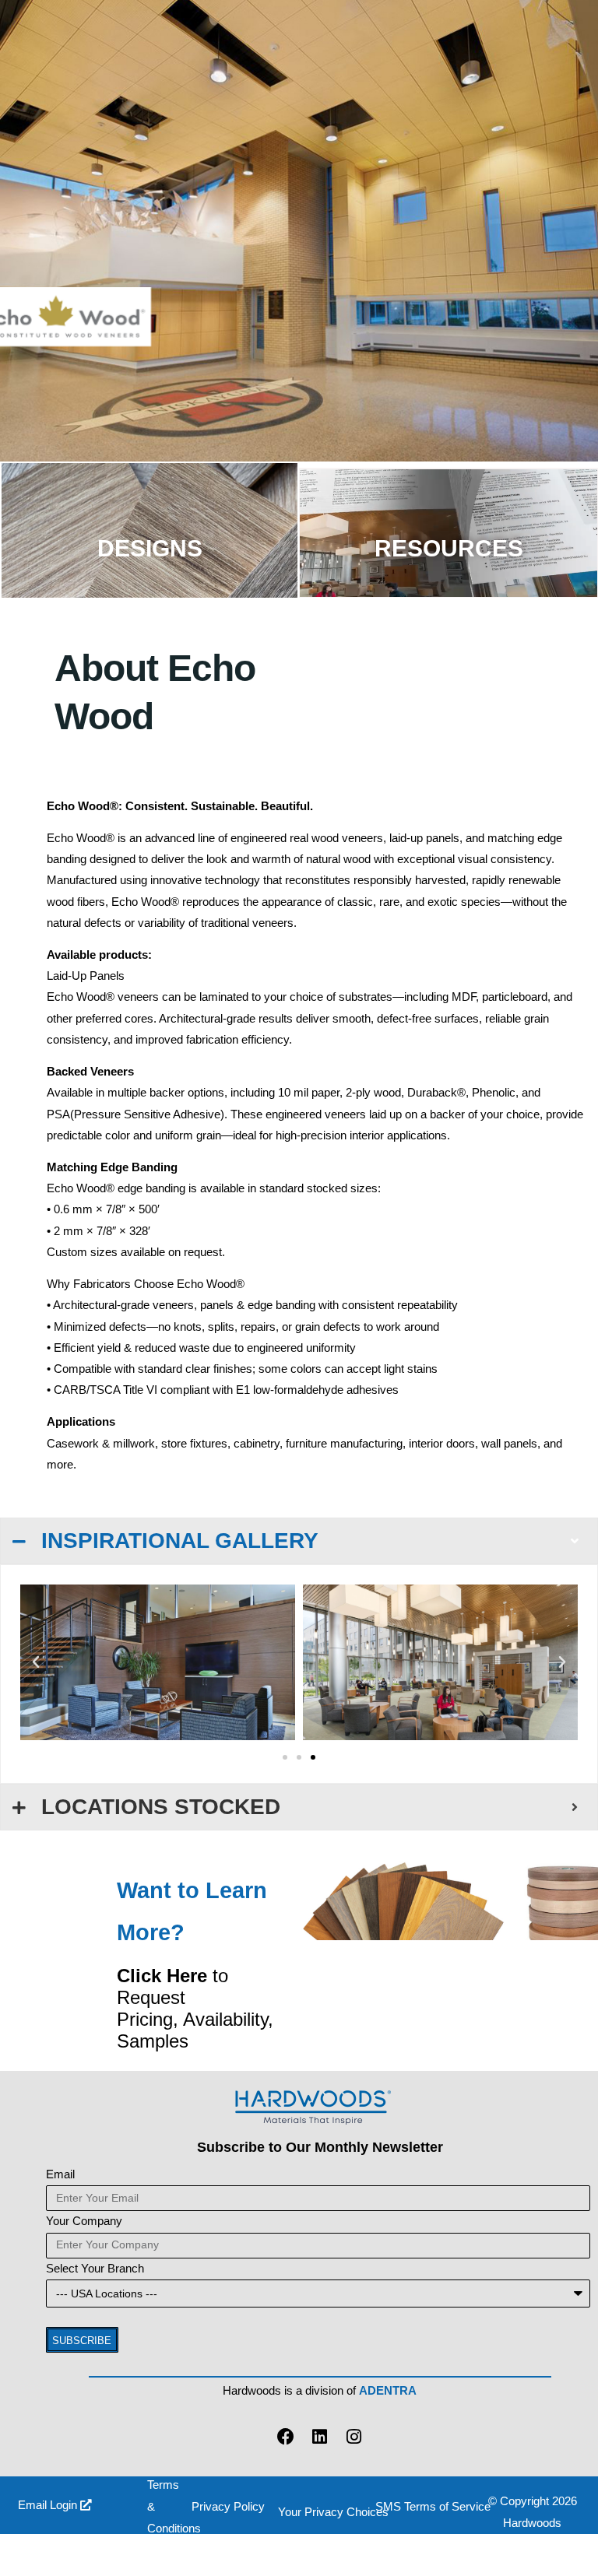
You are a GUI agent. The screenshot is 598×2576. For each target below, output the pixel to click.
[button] (36, 1662)
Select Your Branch (95, 2269)
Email (60, 2174)
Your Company (84, 2221)
